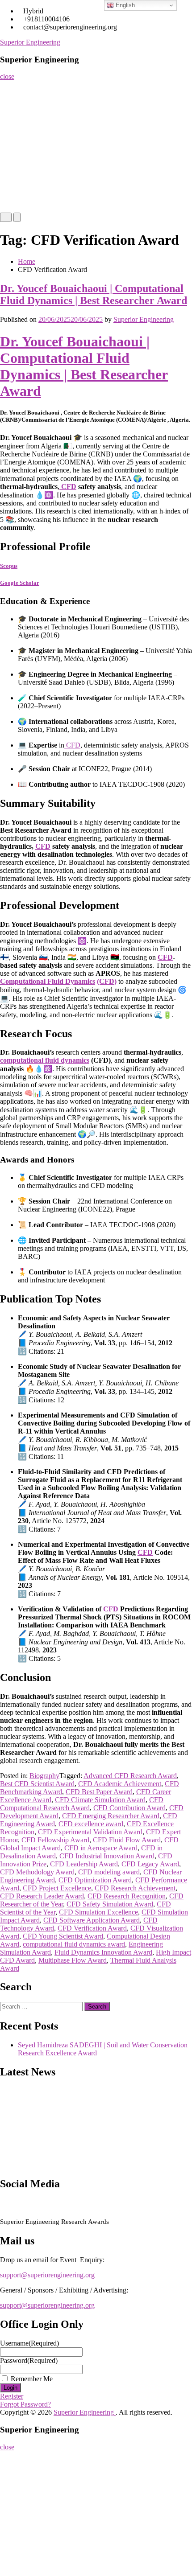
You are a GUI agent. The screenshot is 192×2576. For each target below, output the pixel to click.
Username (29, 2343)
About (12, 107)
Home (12, 89)
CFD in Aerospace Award (101, 1848)
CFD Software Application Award (92, 1920)
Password (29, 2360)
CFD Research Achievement (135, 1888)
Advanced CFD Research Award (130, 1776)
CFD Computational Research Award (82, 1804)
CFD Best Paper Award (99, 1792)
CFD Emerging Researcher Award (111, 1816)
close (7, 76)
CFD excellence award (91, 1824)
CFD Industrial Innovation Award (107, 1856)
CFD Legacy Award (150, 1864)
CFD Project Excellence (57, 1888)
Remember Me (32, 2379)
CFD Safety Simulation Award (110, 1904)
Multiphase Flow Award (73, 1960)
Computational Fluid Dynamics (48, 981)
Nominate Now (24, 125)
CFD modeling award (109, 1872)
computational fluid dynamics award (74, 1944)
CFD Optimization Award (95, 1880)
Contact (14, 196)
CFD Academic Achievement (120, 1784)
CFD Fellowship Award (55, 1840)
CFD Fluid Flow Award (127, 1840)
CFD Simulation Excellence (98, 1912)
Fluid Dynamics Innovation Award (103, 1952)
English (124, 5)
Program (15, 161)
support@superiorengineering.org (47, 2275)
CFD (68, 487)
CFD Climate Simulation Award (100, 1800)
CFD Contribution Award (129, 1808)
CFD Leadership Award (84, 1864)
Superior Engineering (30, 42)
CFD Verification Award (92, 1928)
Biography (44, 1776)
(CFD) (107, 981)
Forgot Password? (25, 2404)
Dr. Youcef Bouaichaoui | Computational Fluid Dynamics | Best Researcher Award (94, 294)
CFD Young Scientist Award (63, 1936)
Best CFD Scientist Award (37, 1784)
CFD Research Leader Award (42, 1896)
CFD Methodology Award (37, 1872)
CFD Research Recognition (127, 1896)
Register (15, 143)
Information (20, 179)
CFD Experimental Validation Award (90, 1832)
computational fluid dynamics (45, 1060)
